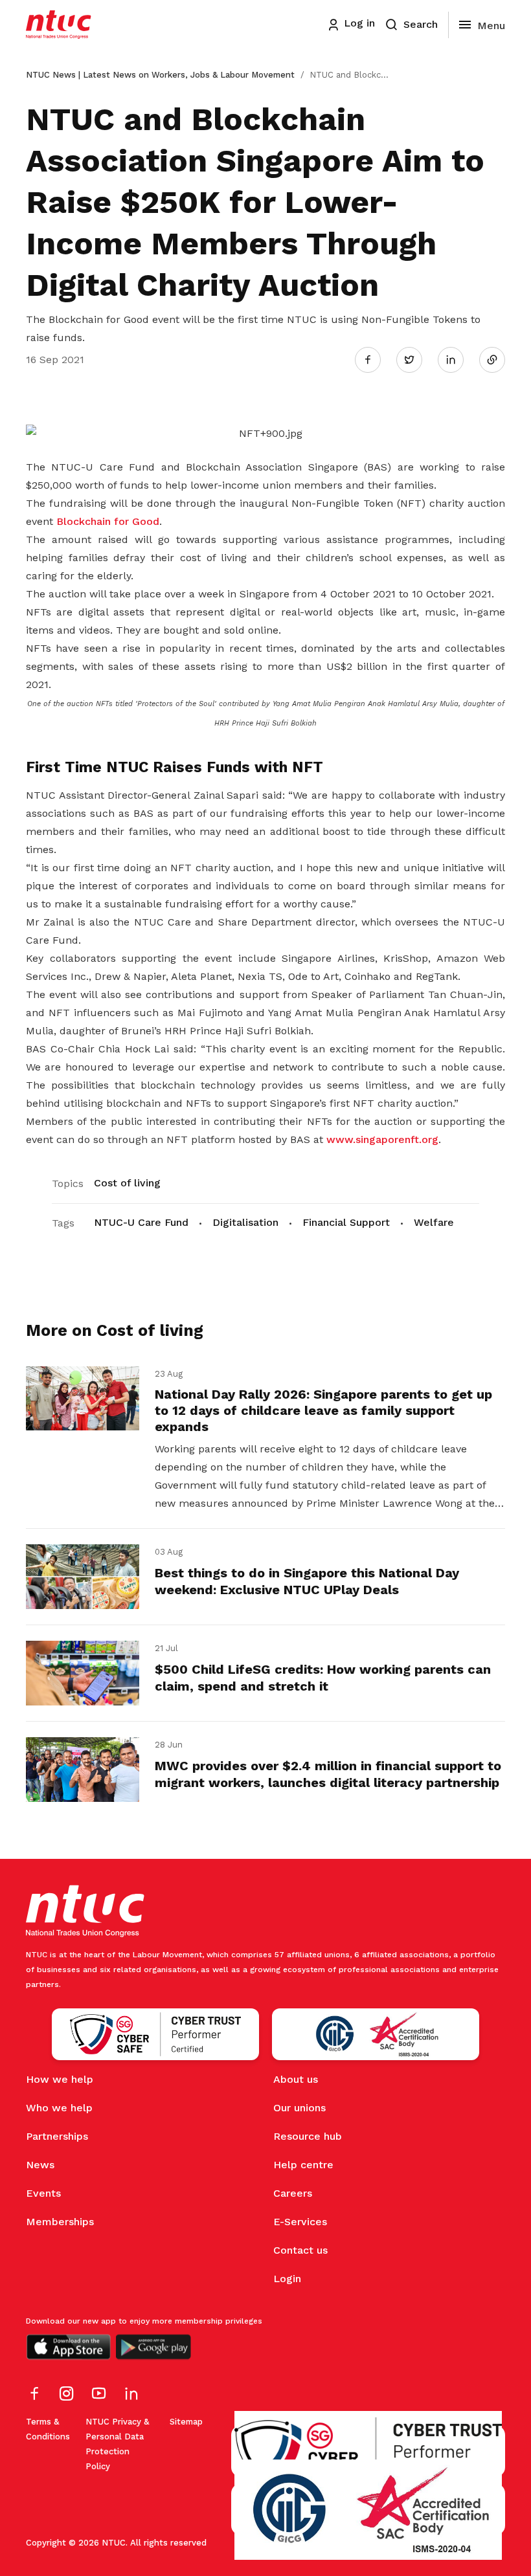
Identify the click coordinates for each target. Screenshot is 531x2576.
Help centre (303, 2165)
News (40, 2165)
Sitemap (186, 2422)
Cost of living (127, 1183)
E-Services (300, 2222)
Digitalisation (245, 1222)
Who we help (59, 2108)
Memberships (60, 2222)
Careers (293, 2193)
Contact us (300, 2250)
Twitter (416, 359)
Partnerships (57, 2136)
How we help (60, 2079)
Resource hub (308, 2136)
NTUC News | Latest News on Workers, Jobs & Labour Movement (160, 75)
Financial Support (346, 1222)
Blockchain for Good (108, 521)
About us (296, 2079)
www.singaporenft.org (382, 1139)
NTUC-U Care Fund (141, 1222)
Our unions (299, 2108)
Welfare (434, 1222)
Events (43, 2193)
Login (287, 2279)
